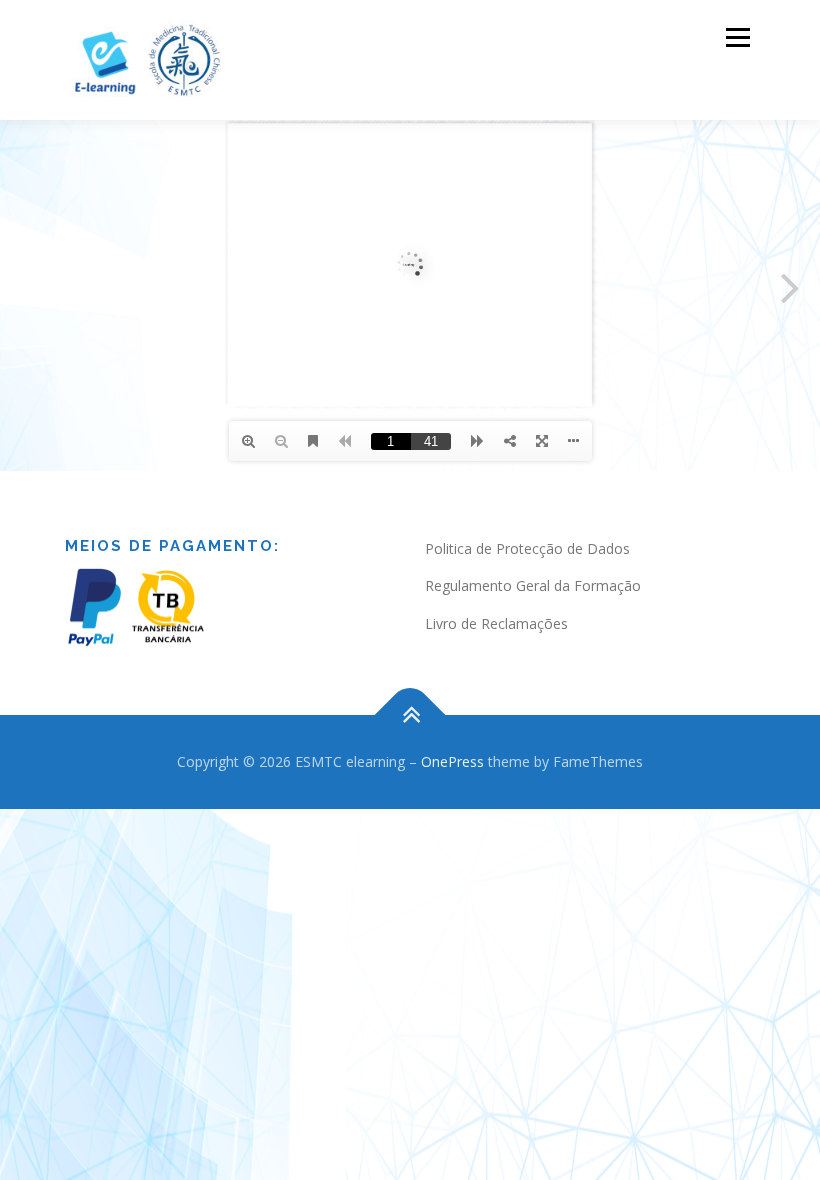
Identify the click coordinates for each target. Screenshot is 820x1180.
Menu (737, 37)
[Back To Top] (410, 715)
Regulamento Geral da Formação (533, 585)
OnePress (452, 761)
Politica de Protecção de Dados (527, 548)
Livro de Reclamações (496, 623)
